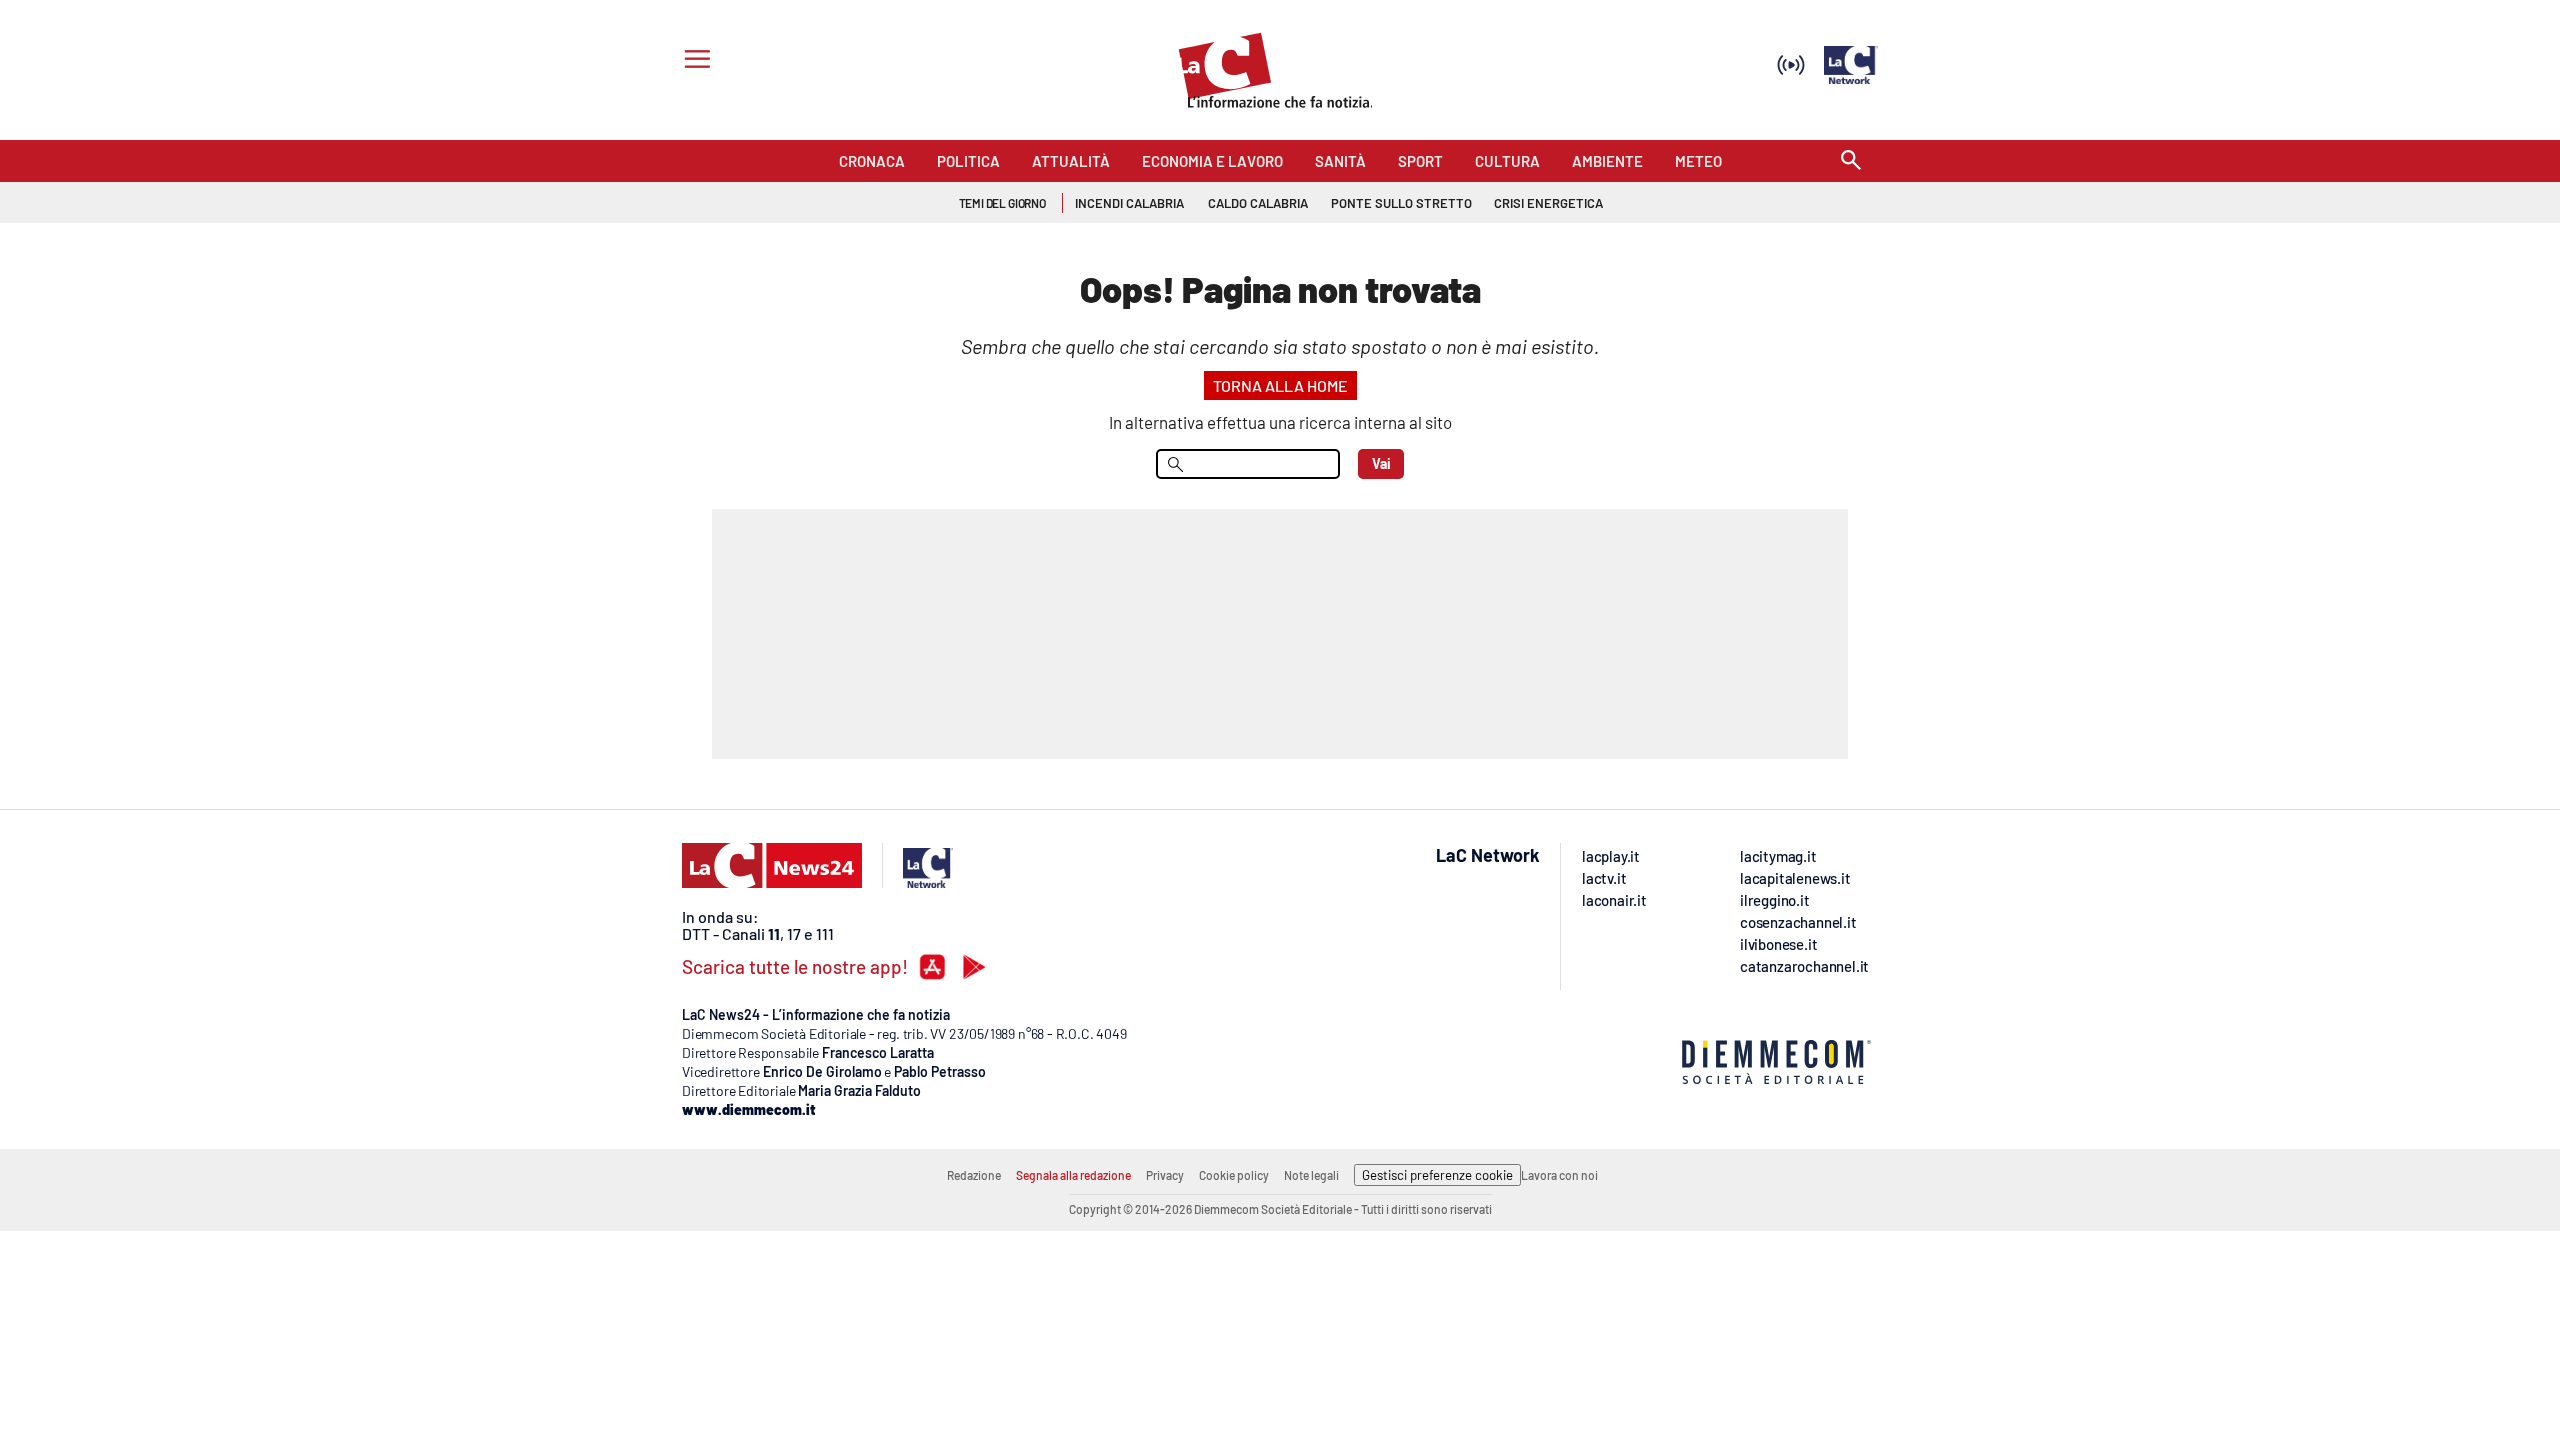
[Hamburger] (693, 61)
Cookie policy (1234, 1175)
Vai (1381, 463)
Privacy (1165, 1175)
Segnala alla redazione (1073, 1175)
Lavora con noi (1559, 1175)
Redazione (974, 1175)
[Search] (1851, 161)
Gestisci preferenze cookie (1437, 1175)
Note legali (1311, 1175)
